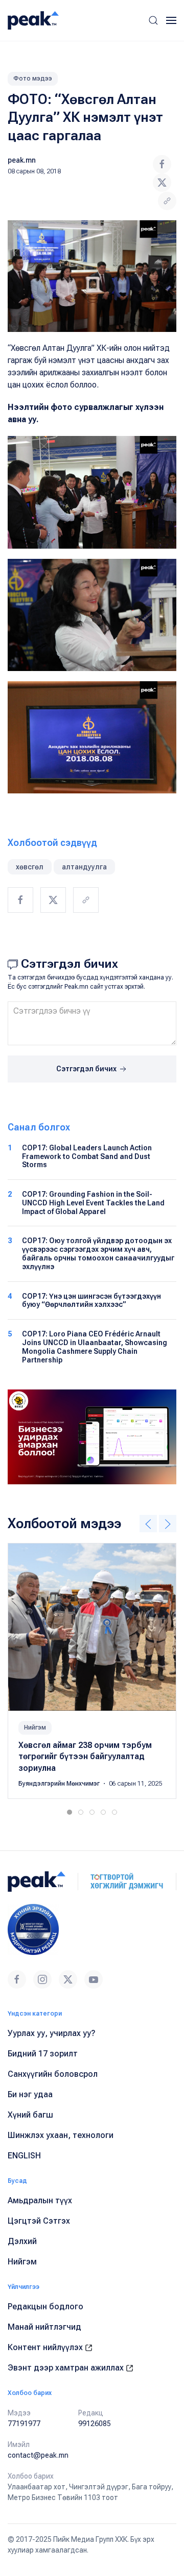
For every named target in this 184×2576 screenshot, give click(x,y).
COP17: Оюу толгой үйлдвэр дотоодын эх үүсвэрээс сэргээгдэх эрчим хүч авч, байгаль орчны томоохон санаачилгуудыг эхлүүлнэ (98, 1253)
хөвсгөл (30, 867)
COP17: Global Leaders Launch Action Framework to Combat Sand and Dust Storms (87, 1156)
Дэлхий (22, 2241)
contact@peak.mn (38, 2455)
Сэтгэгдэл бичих (87, 1069)
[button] (153, 20)
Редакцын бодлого (45, 2307)
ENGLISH (24, 2156)
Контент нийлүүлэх (46, 2347)
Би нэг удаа (30, 2094)
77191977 (24, 2424)
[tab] (70, 1812)
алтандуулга (84, 867)
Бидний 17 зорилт (43, 2054)
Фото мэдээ (33, 79)
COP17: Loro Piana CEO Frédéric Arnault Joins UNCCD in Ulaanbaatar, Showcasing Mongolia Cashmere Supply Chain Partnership (95, 1347)
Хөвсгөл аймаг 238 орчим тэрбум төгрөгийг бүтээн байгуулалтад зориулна (85, 1757)
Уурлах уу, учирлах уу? (52, 2033)
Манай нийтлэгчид (44, 2327)
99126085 (95, 2424)
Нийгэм (35, 1728)
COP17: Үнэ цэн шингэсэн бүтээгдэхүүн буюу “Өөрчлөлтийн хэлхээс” (91, 1300)
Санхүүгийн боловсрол (53, 2074)
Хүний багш (30, 2115)
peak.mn (22, 160)
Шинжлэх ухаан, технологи (61, 2135)
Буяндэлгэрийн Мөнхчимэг (60, 1784)
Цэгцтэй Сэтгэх (39, 2221)
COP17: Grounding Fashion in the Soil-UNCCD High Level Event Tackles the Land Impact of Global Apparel (93, 1203)
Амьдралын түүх (40, 2200)
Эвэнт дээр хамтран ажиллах (67, 2368)
